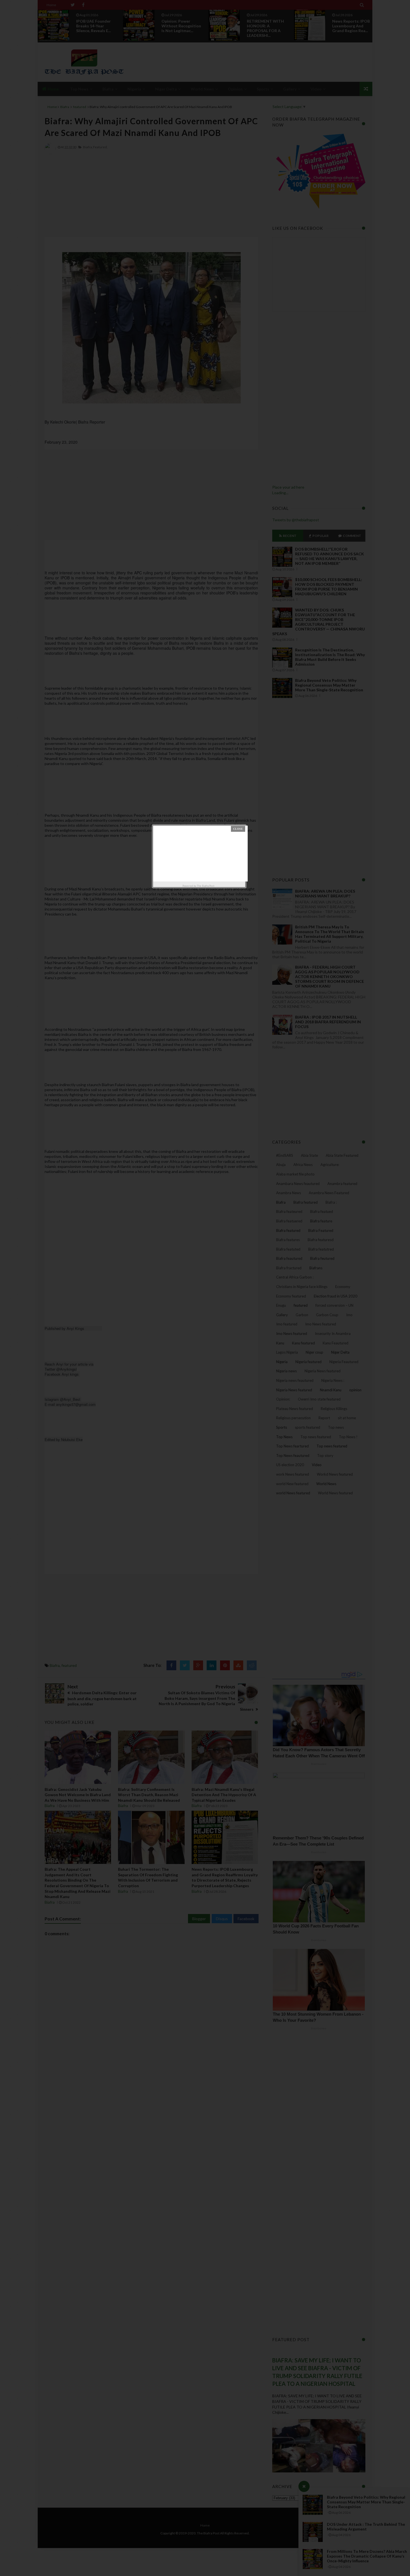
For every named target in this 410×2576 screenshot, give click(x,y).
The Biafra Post (206, 886)
